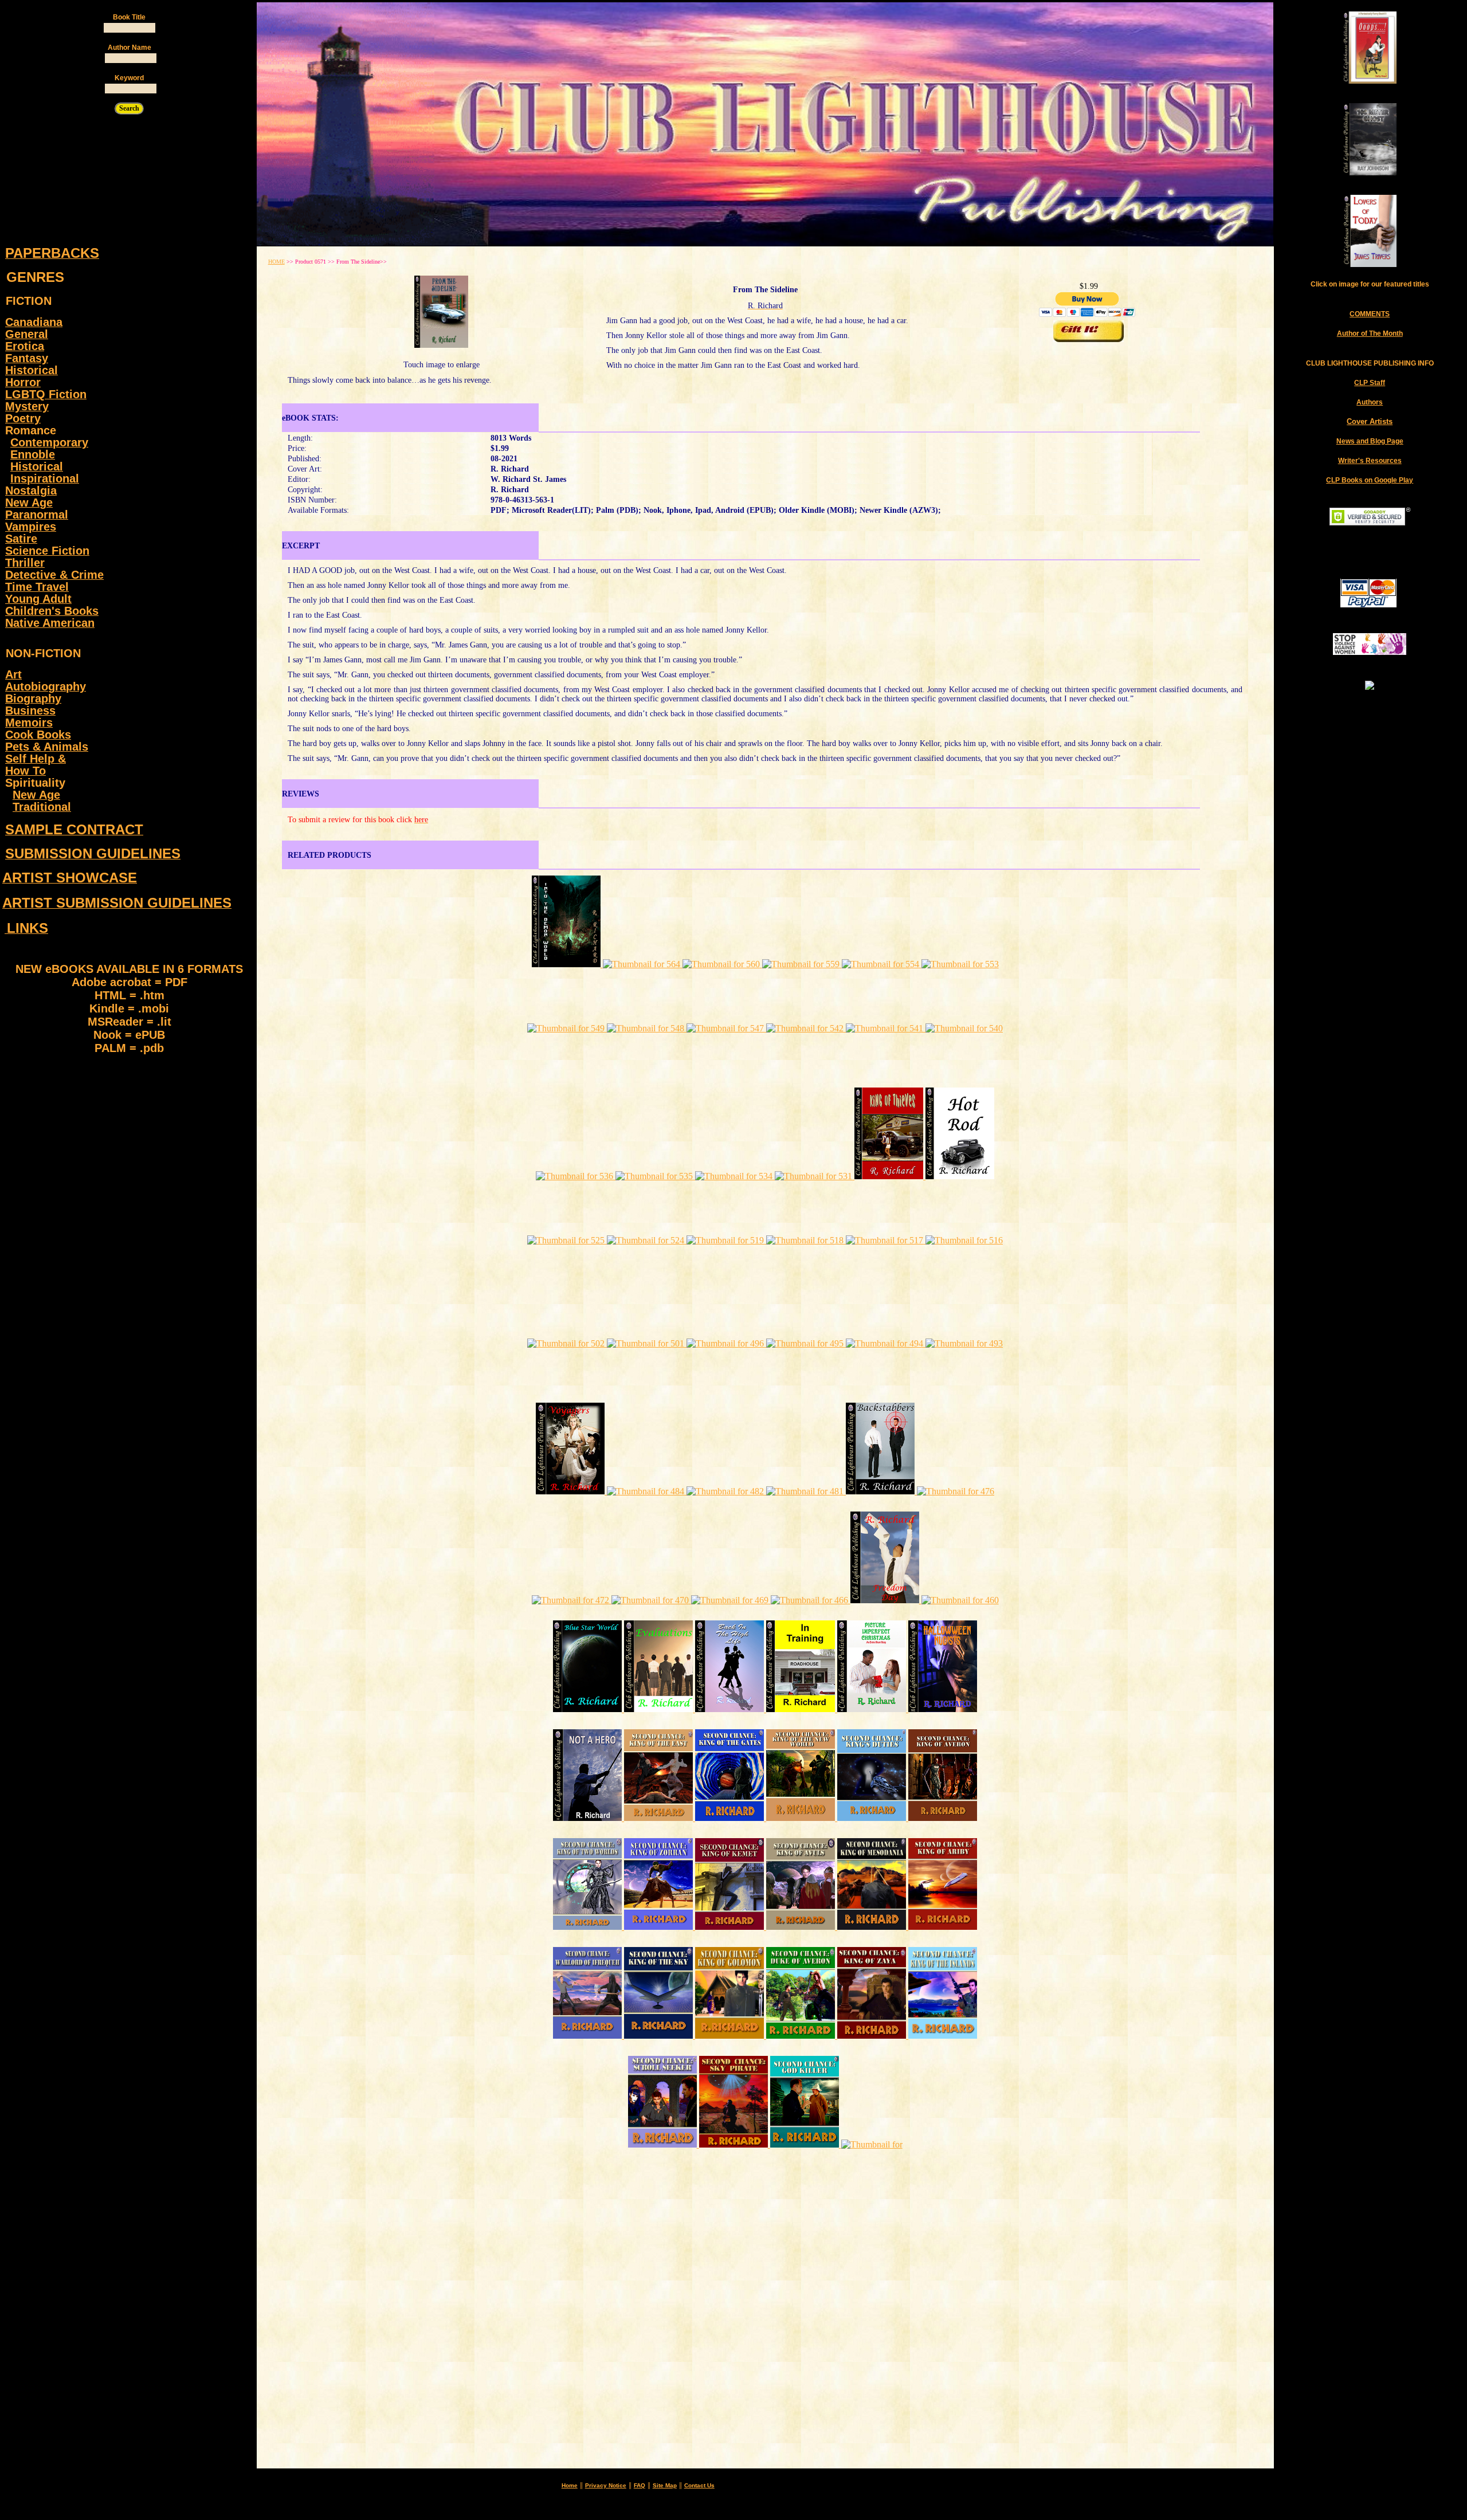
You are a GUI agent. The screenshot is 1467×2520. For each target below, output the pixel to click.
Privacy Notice (606, 2485)
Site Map (665, 2485)
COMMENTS (1370, 314)
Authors (1370, 402)
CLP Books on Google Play (1370, 480)
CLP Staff (1370, 383)
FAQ (640, 2485)
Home (570, 2485)
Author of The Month (1370, 333)
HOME (276, 262)
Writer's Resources (1370, 461)
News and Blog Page (1370, 441)
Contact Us (699, 2485)
